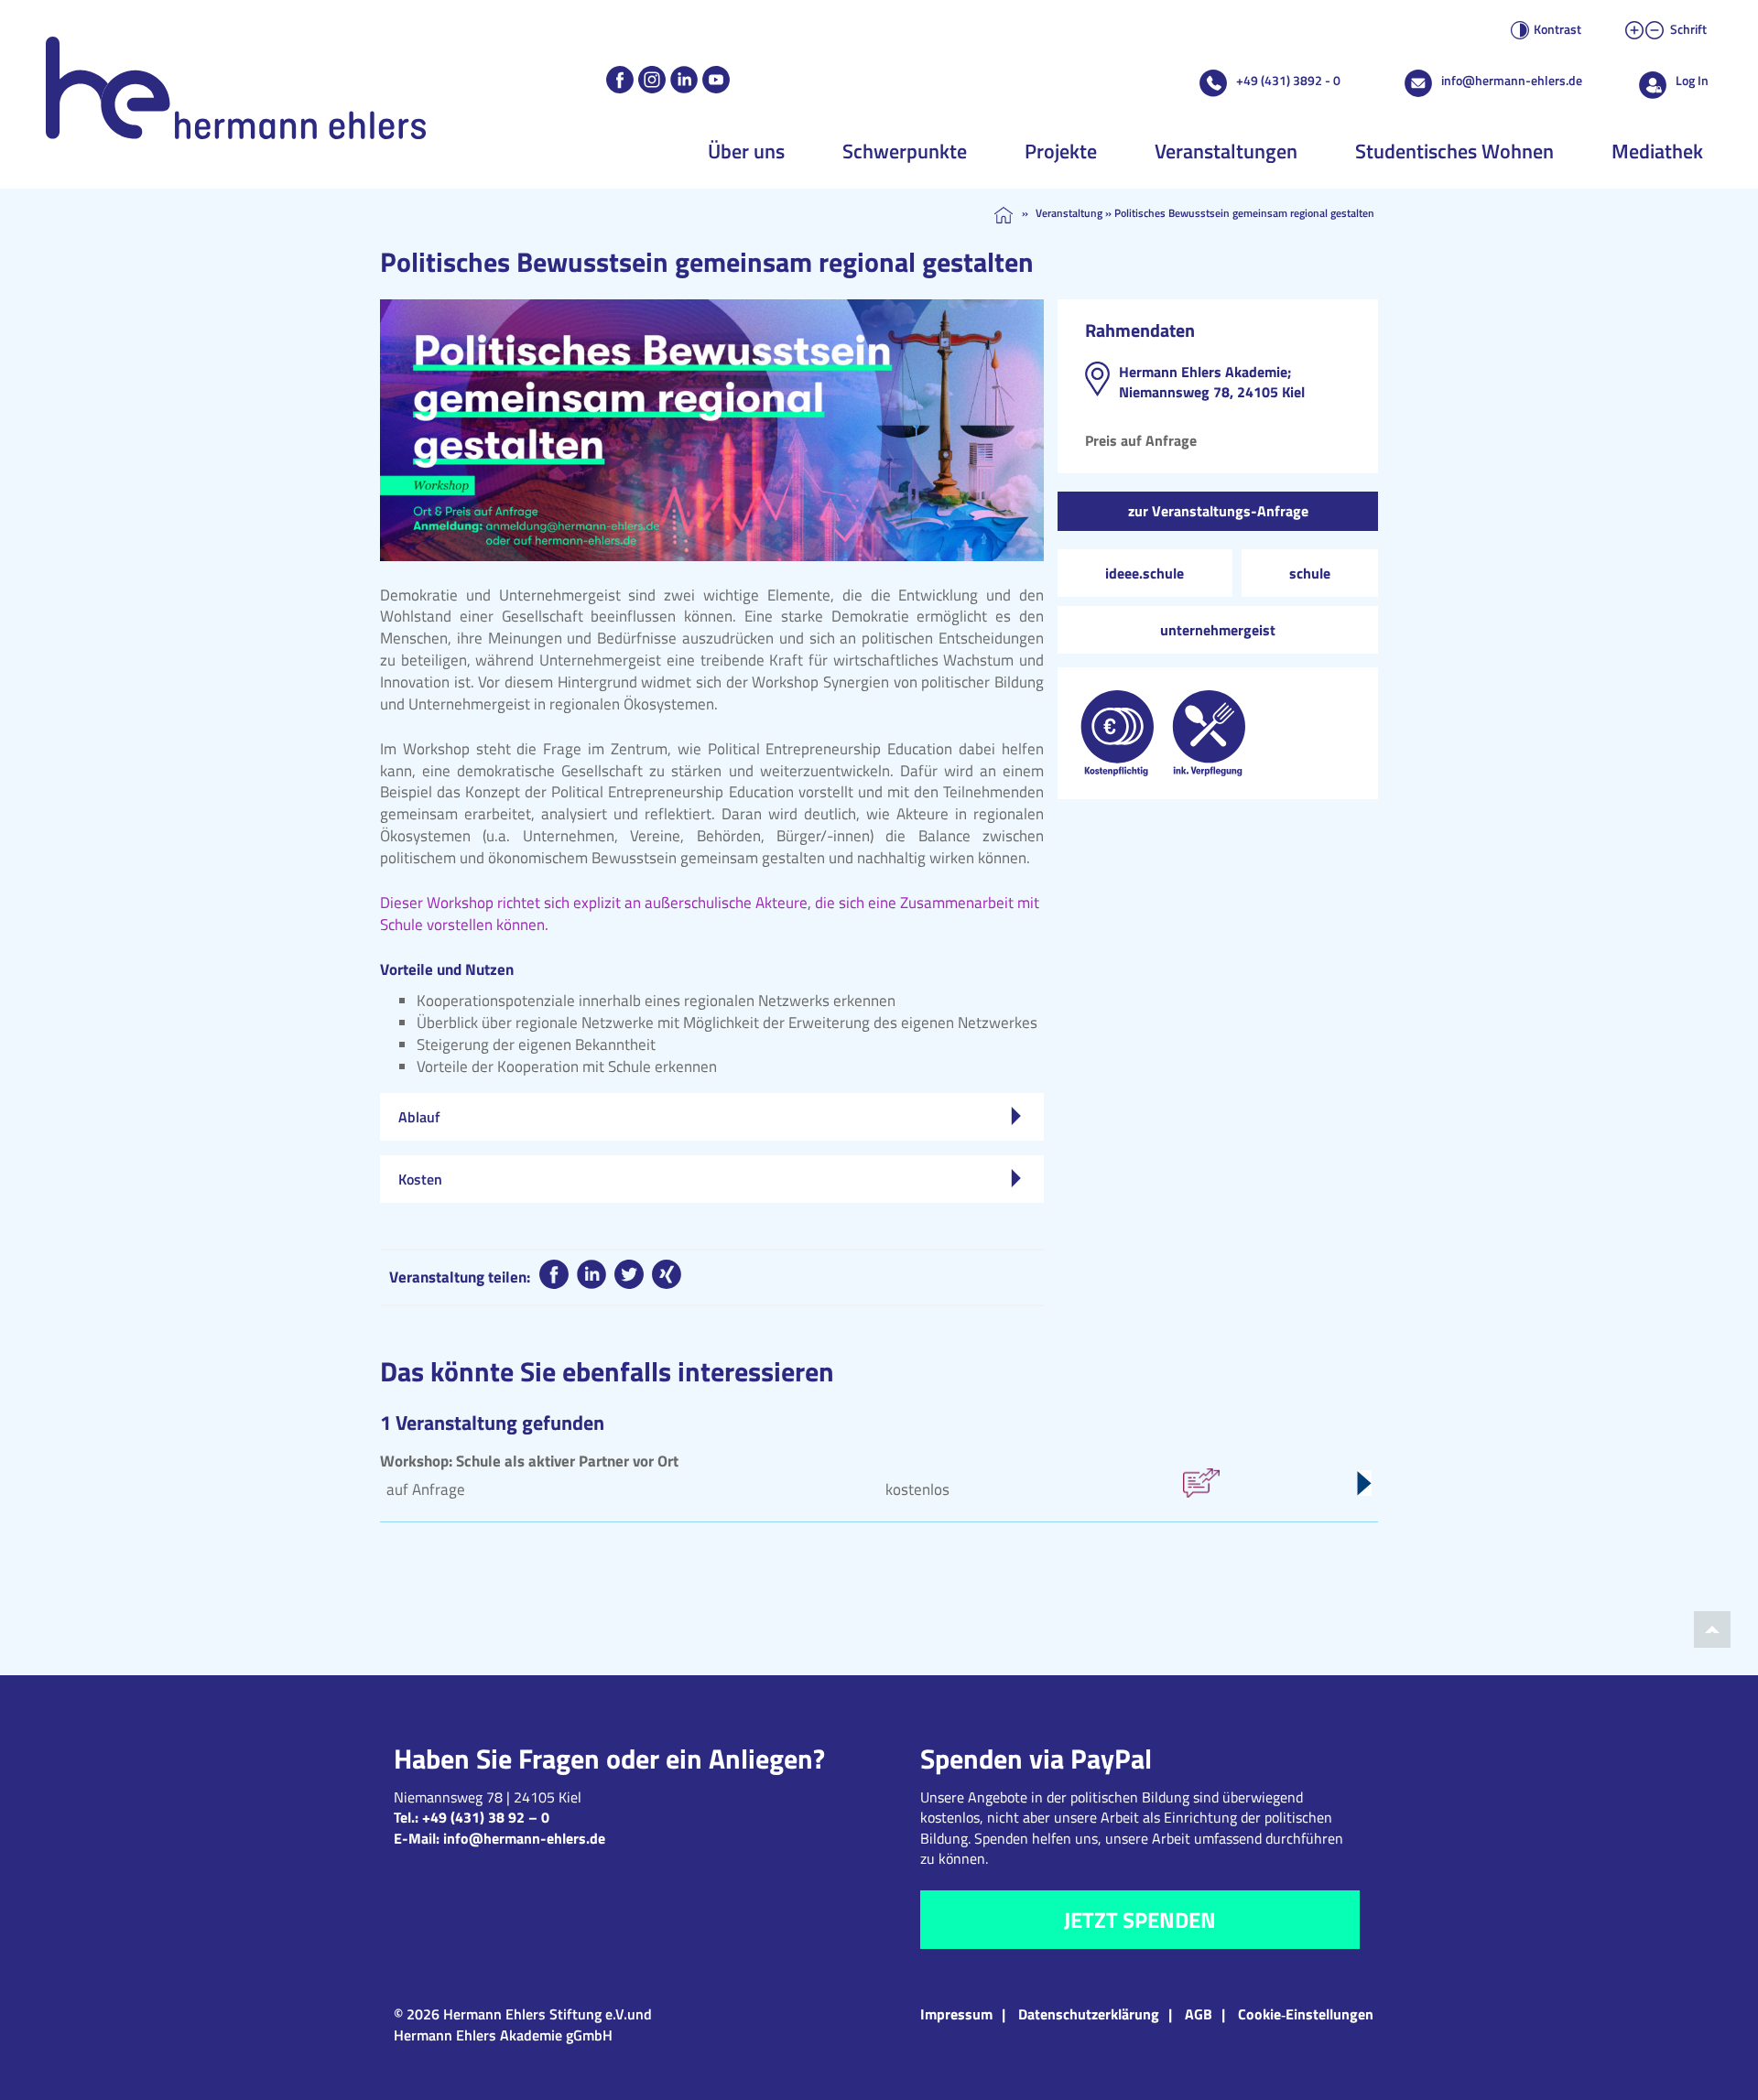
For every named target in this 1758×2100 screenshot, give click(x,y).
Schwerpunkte (905, 151)
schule (1310, 573)
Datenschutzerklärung (1089, 2014)
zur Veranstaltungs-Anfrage (1218, 511)
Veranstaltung (1069, 213)
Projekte (1061, 151)
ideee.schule (1145, 573)
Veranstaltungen (1226, 151)
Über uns (746, 151)
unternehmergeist (1218, 630)
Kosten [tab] (420, 1179)
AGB (1199, 2014)
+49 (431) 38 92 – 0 (486, 1817)
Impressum (956, 2014)
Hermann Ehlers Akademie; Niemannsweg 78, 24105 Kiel (1212, 382)
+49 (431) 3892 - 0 (1288, 80)
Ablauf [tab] (419, 1117)
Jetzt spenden (1140, 1920)
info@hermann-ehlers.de (1512, 80)
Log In (1692, 80)
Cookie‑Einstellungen (1306, 2014)
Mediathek (1657, 151)
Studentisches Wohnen (1454, 151)
